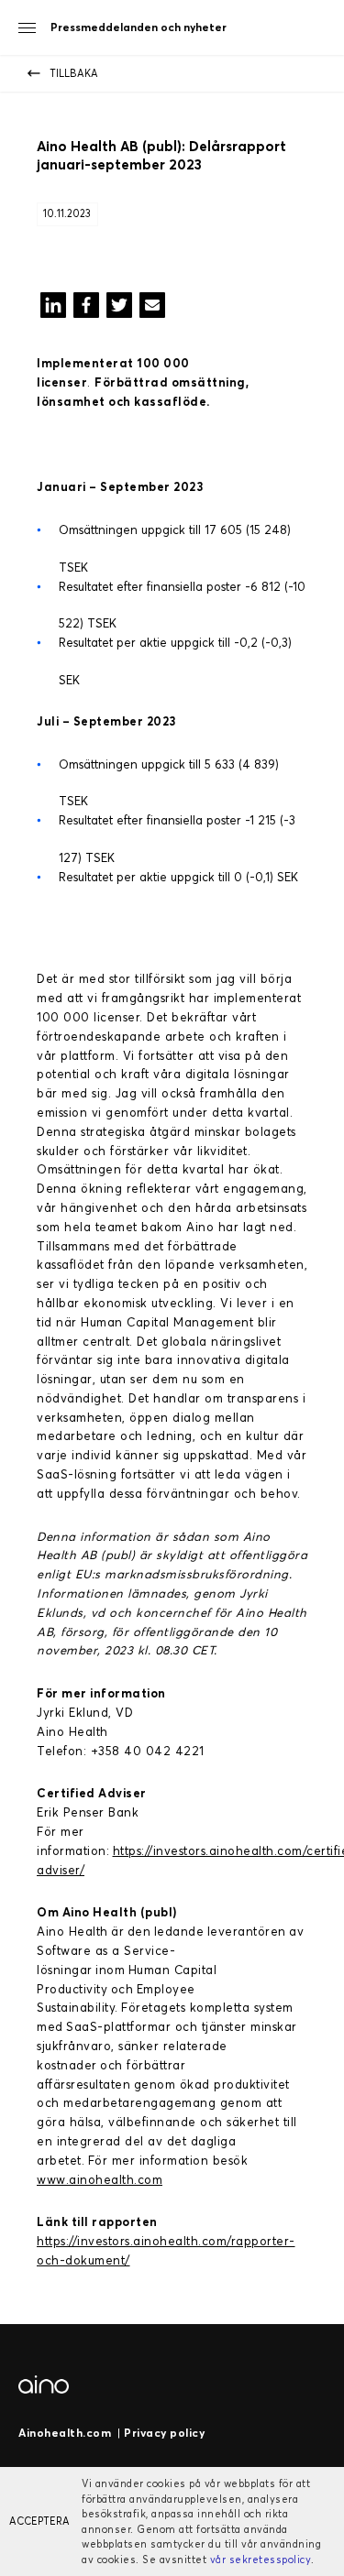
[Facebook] (86, 309)
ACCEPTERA (39, 2521)
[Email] (152, 309)
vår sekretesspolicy (261, 2560)
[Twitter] (119, 309)
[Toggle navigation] (27, 28)
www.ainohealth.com (100, 2180)
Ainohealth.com (65, 2433)
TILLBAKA (74, 73)
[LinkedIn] (53, 309)
